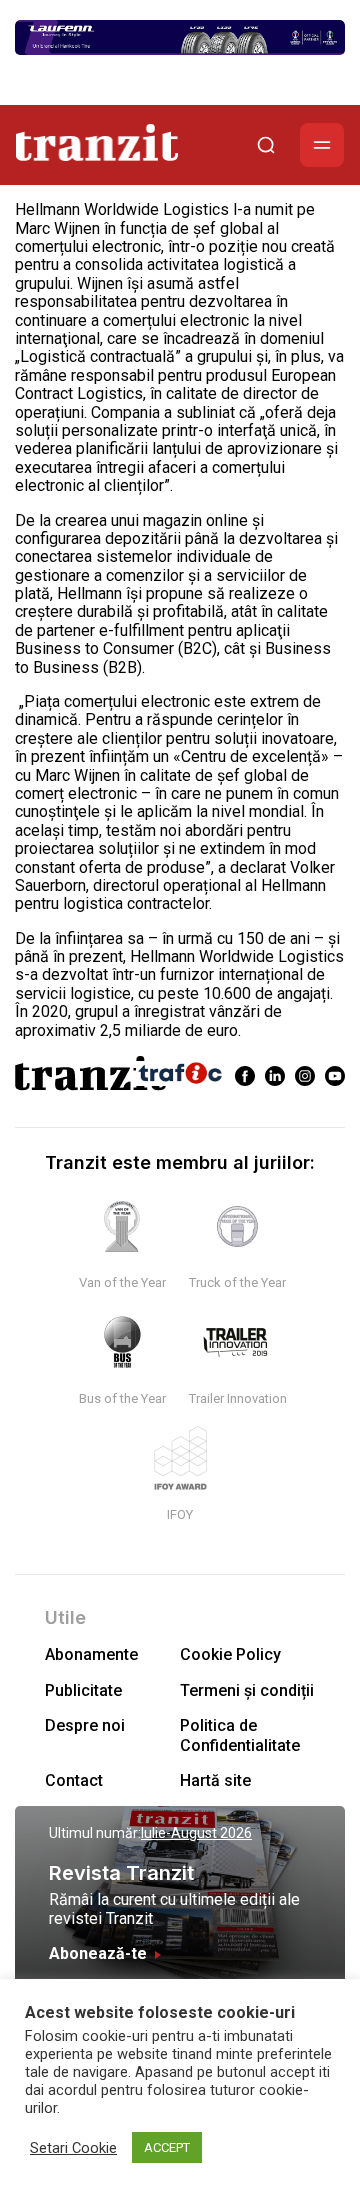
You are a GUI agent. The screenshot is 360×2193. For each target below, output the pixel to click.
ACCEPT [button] (167, 2147)
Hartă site (215, 1780)
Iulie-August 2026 (196, 1833)
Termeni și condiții (247, 1690)
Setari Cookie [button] (73, 2148)
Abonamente (91, 1654)
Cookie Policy (230, 1654)
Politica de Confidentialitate (240, 1735)
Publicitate (83, 1690)
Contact (74, 1780)
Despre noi (85, 1725)
